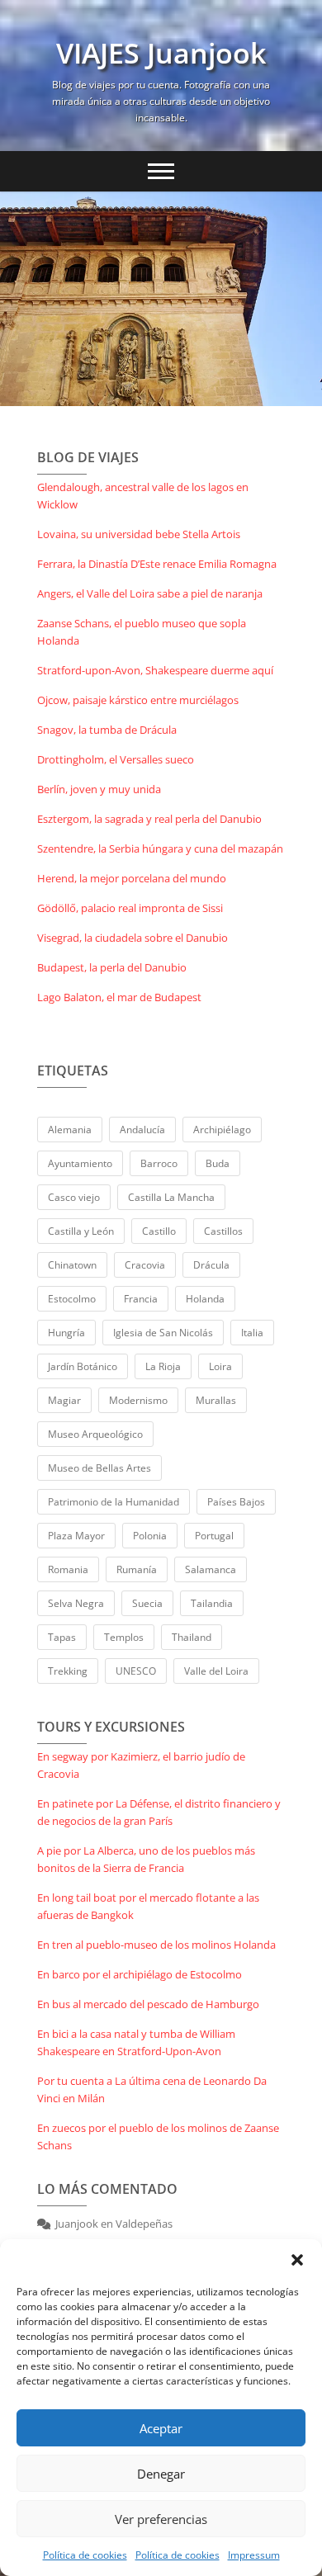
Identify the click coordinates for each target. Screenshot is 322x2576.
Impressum (254, 2555)
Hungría (66, 1333)
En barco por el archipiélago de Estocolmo (140, 1974)
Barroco (159, 1163)
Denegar (161, 2474)
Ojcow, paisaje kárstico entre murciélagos (138, 700)
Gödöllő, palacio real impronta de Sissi (130, 908)
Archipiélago (222, 1130)
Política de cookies (85, 2555)
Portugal (214, 1536)
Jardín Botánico (83, 1366)
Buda (218, 1163)
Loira (220, 1366)
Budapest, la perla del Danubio (112, 967)
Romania (68, 1569)
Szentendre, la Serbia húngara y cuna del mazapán (160, 848)
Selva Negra (76, 1603)
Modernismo (138, 1400)
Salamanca (211, 1569)
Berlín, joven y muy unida (99, 789)
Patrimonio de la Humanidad (114, 1502)
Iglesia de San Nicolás (163, 1333)
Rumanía (137, 1569)
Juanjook (77, 2224)
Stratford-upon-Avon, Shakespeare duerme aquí (155, 670)
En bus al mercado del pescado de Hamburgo (148, 2004)
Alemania (70, 1130)
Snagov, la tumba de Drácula (107, 730)
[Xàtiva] (161, 299)
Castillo (159, 1231)
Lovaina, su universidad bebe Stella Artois (139, 534)
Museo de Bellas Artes (99, 1468)
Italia (252, 1333)
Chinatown (72, 1265)
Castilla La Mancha (171, 1197)
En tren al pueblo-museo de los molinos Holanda (156, 1945)
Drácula (211, 1265)
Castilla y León (81, 1231)
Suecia (147, 1603)
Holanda (205, 1299)
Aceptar (161, 2428)
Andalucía (142, 1130)
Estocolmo (72, 1299)
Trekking (68, 1671)
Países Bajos (236, 1502)
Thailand (192, 1637)
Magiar (64, 1400)
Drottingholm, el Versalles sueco (116, 759)
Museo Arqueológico (95, 1434)
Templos (124, 1637)
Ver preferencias (161, 2519)
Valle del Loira (216, 1671)
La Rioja (163, 1366)
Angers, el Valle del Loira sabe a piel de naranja (150, 593)
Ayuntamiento (80, 1163)
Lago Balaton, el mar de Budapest (119, 997)
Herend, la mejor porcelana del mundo (132, 878)
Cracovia (145, 1265)
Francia (141, 1299)
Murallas (216, 1400)
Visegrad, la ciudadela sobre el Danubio (133, 938)
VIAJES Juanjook (161, 53)
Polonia (150, 1536)
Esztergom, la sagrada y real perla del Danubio (149, 819)
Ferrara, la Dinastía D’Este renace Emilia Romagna (157, 564)
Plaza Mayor (76, 1536)
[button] (297, 2260)
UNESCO (136, 1671)
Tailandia (212, 1603)
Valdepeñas (144, 2224)
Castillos (223, 1231)
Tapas (62, 1637)
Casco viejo (74, 1197)
